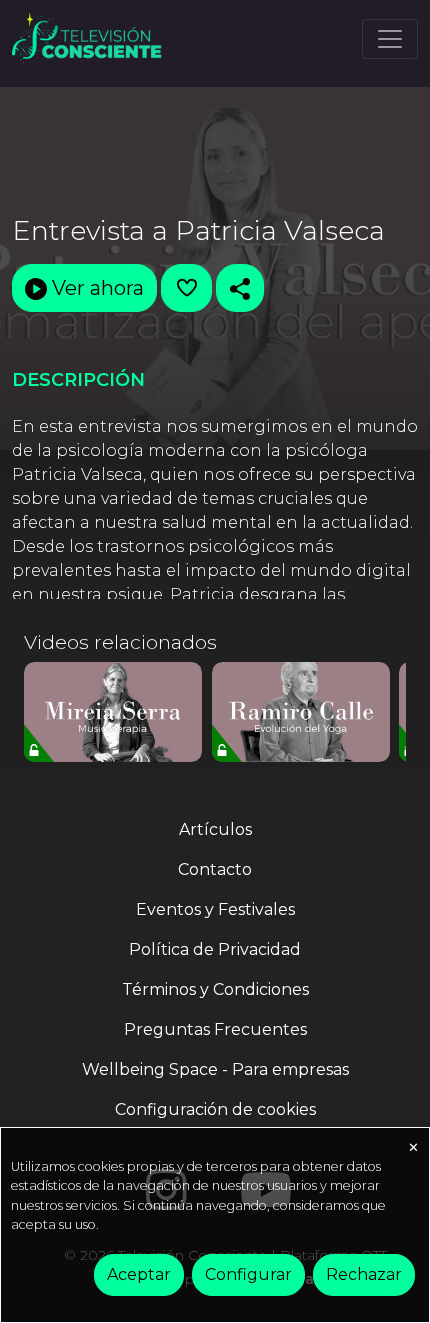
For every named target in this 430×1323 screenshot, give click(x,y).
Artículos (215, 829)
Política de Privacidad (215, 949)
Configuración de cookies (215, 1109)
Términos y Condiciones (215, 989)
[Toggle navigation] (390, 39)
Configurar (248, 1274)
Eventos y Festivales (215, 909)
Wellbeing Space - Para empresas (215, 1069)
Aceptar (139, 1274)
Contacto (215, 869)
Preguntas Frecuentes (215, 1029)
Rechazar (364, 1274)
